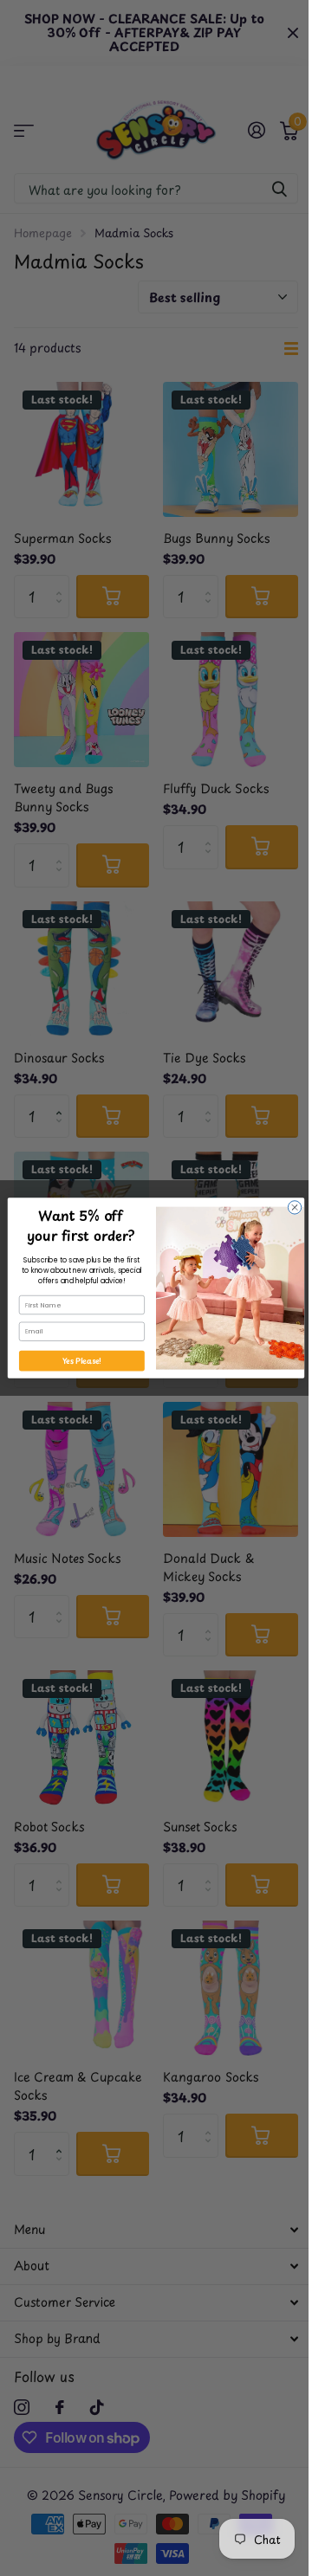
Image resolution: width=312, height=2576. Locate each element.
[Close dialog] (294, 1207)
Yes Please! (82, 1361)
